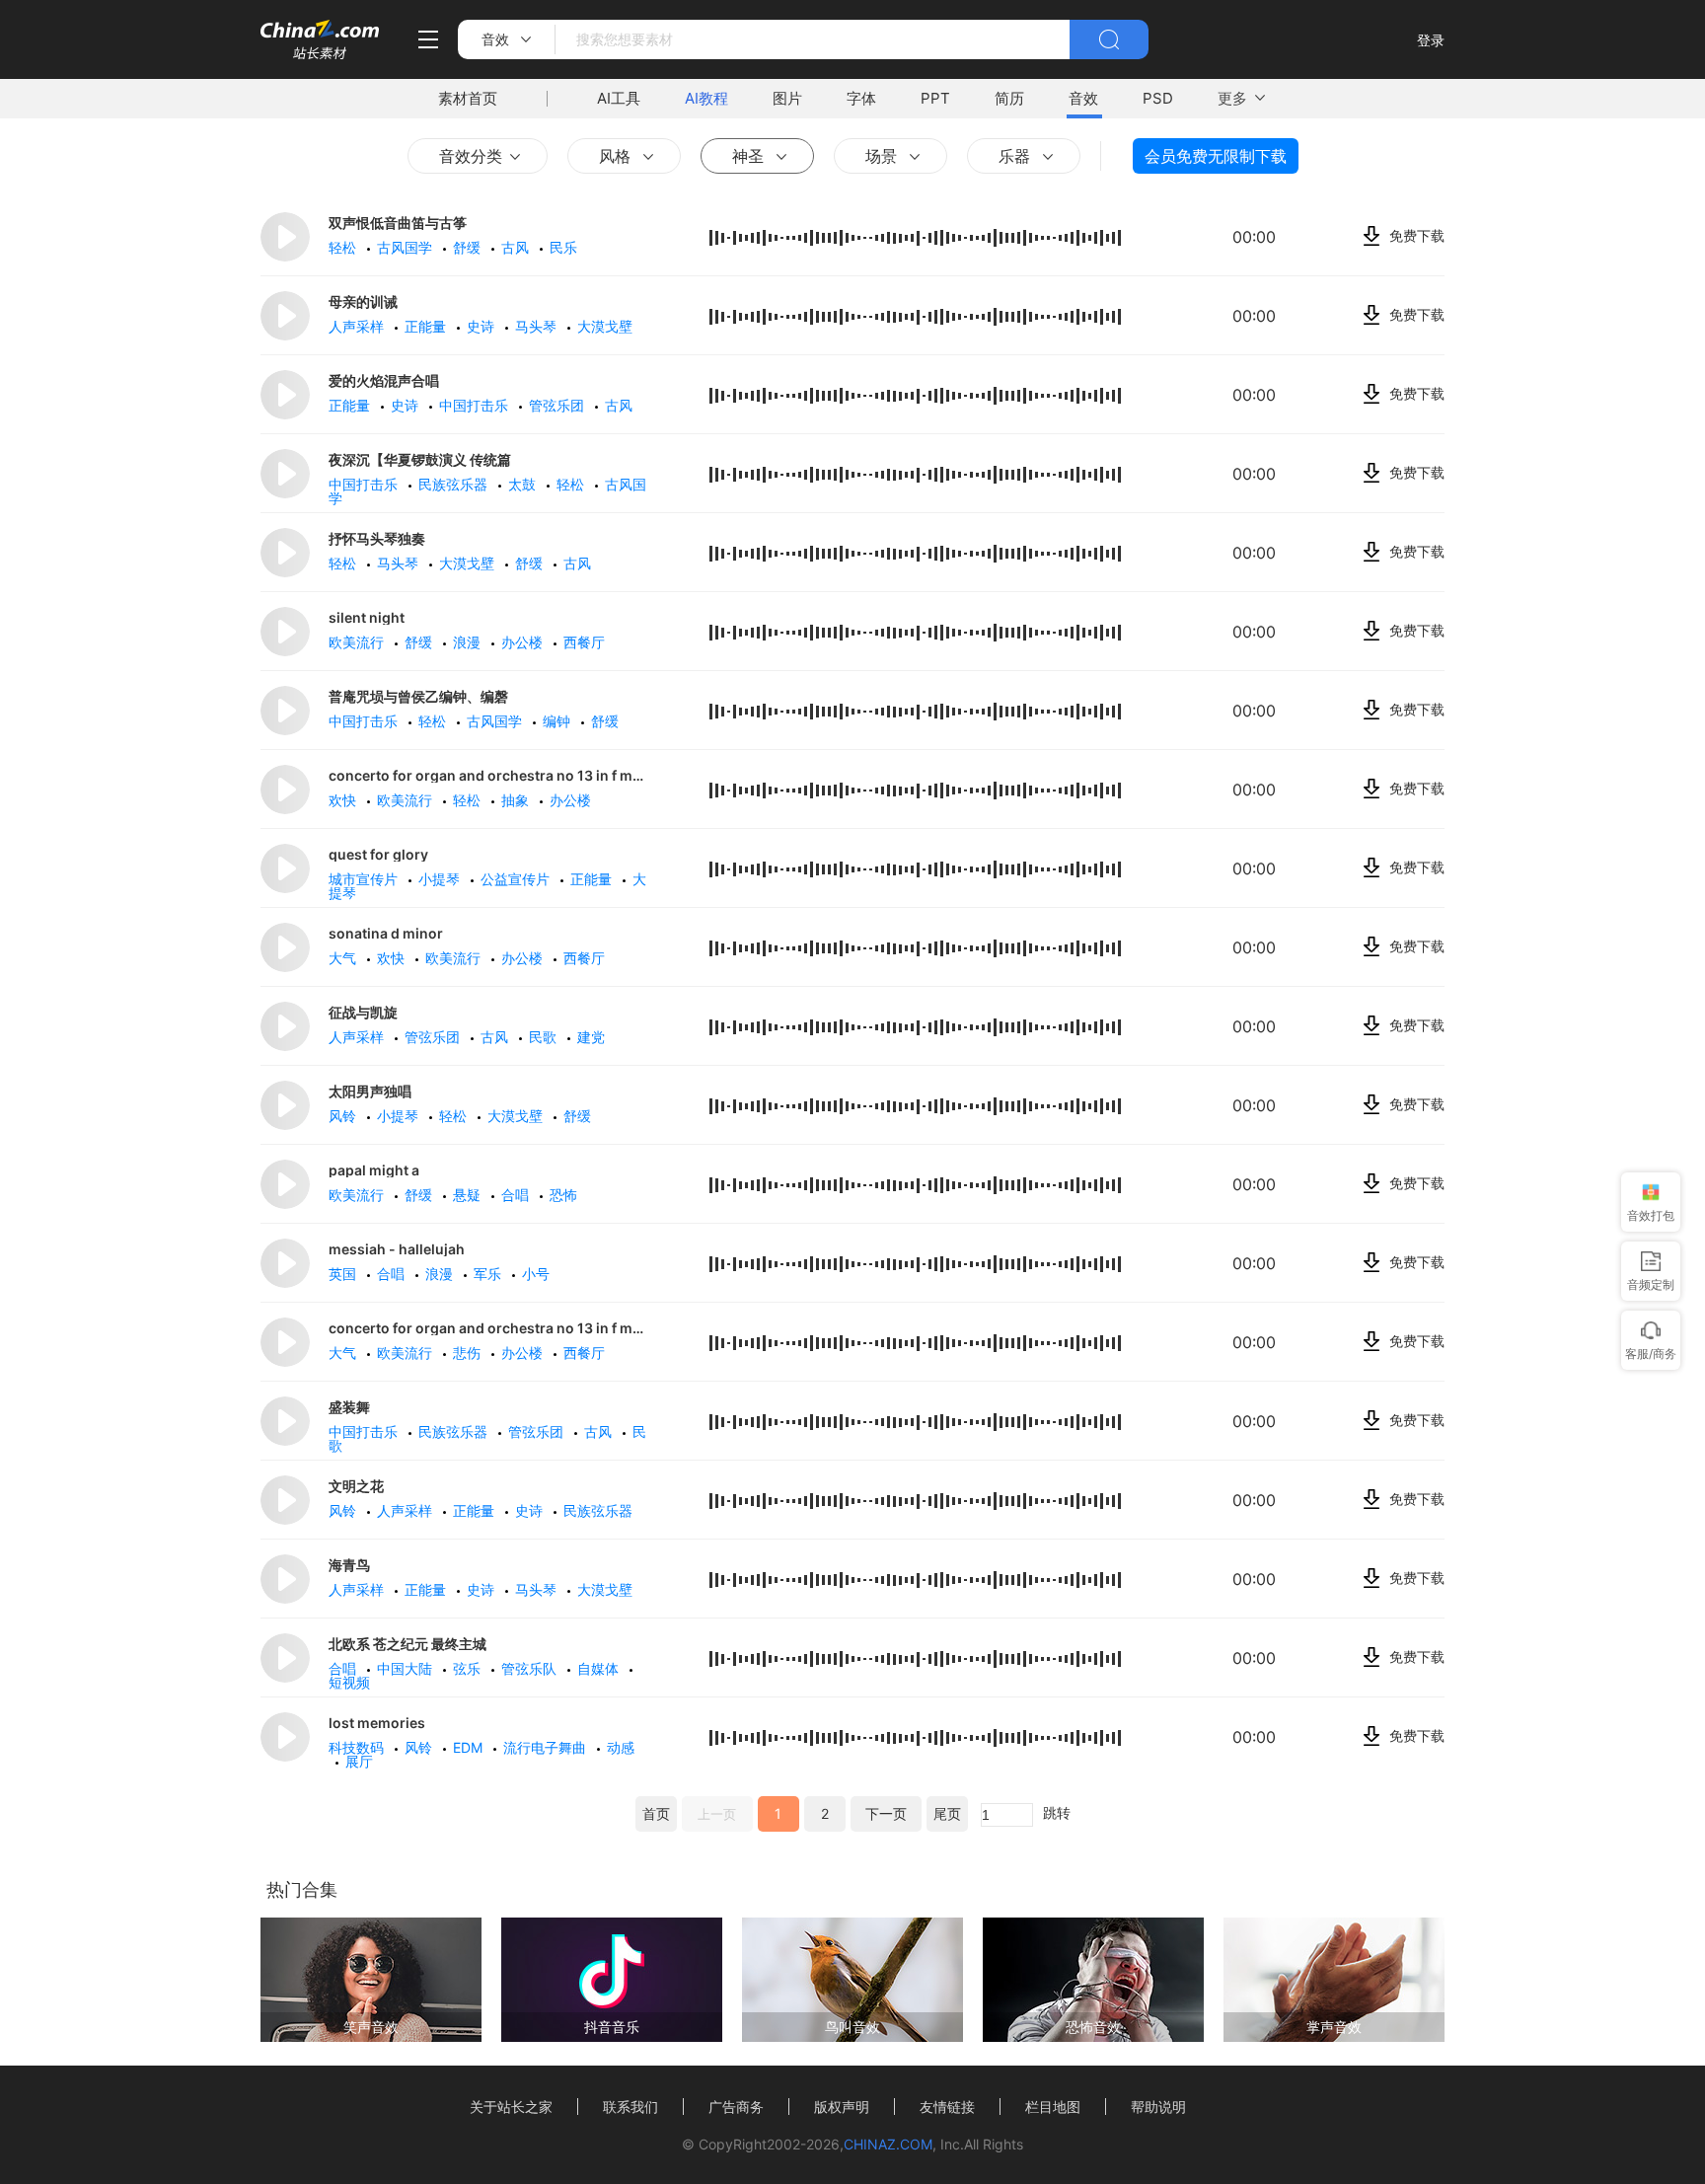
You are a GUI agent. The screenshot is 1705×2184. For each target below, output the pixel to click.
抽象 (517, 800)
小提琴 (441, 879)
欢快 (344, 800)
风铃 (344, 1116)
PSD (1158, 98)
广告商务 (736, 2107)
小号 (538, 1274)
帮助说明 (1158, 2107)
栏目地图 (1053, 2107)
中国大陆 (407, 1668)
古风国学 (407, 247)
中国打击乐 (476, 405)
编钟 (558, 721)
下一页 (886, 1813)
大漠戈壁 (469, 563)
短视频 (351, 1682)
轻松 (344, 247)
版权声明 (842, 2107)
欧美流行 (358, 642)
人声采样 (358, 326)
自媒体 (600, 1668)
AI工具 (619, 98)
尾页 (947, 1813)
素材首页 (468, 98)
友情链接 (947, 2107)
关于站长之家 (511, 2107)
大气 (344, 958)
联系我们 (630, 2107)
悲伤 (469, 1353)
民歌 (545, 1037)
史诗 (482, 326)
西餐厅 (586, 642)
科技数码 (358, 1747)
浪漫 (469, 642)
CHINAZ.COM (888, 2144)
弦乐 (469, 1668)
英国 (344, 1274)
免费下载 (1417, 235)
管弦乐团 (558, 405)
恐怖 (565, 1195)
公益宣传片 (517, 879)
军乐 (489, 1274)
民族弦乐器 (455, 484)
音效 (1083, 98)
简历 (1009, 98)
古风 (517, 247)
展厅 (361, 1761)
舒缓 (469, 247)
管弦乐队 (531, 1668)
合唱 (517, 1195)
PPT (935, 98)
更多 (1232, 98)
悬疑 (469, 1195)
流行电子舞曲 (547, 1747)
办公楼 (524, 642)
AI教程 (706, 98)
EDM (470, 1747)
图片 (787, 98)
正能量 (427, 326)
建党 (593, 1037)
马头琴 (538, 326)
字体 (861, 98)
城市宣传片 (365, 879)
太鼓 (524, 484)
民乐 (565, 247)
